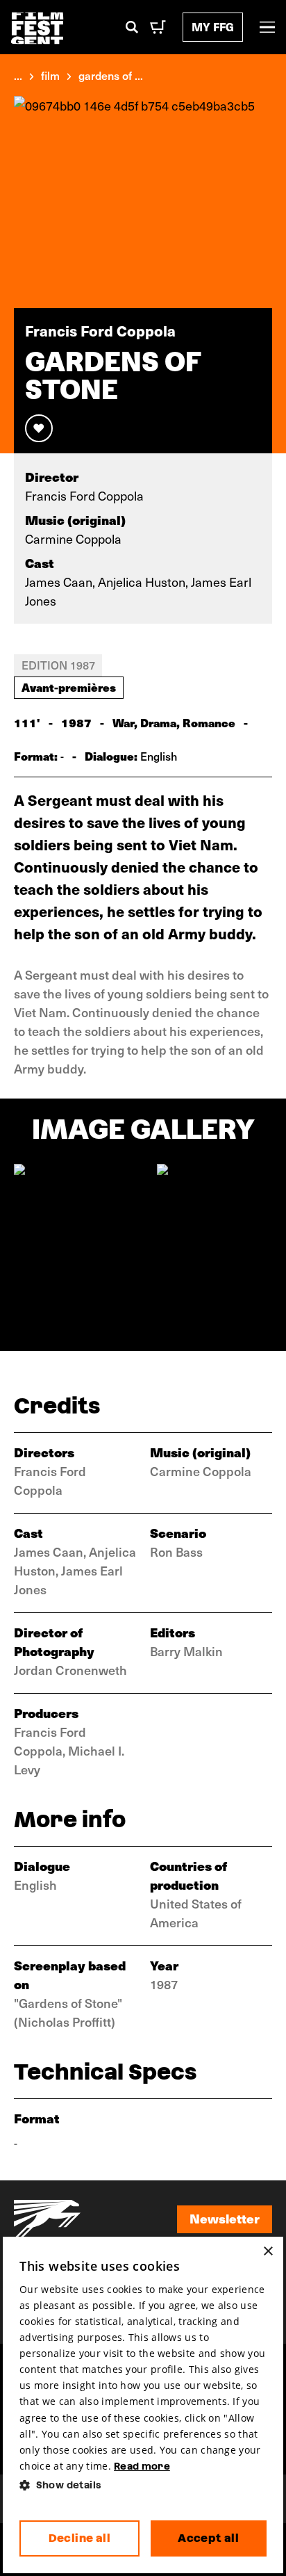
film (50, 75)
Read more (142, 2466)
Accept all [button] (208, 2538)
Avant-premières (69, 687)
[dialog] (143, 2405)
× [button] (268, 2252)
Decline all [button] (79, 2538)
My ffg (213, 27)
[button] (143, 2485)
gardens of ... (111, 75)
